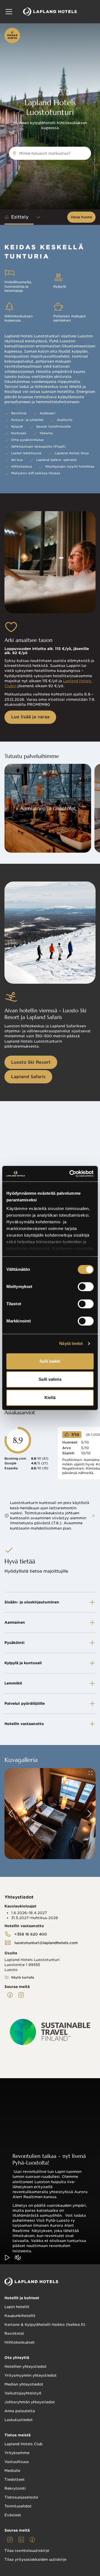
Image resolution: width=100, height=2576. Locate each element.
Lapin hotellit (17, 2307)
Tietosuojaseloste (21, 2497)
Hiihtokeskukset (20, 2342)
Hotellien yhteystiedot (26, 2367)
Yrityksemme (17, 2453)
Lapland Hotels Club (23, 2444)
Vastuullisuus (17, 2462)
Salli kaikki (50, 1361)
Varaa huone (81, 217)
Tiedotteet (15, 2480)
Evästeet (13, 2515)
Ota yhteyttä (17, 2358)
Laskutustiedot (19, 2420)
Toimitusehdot (18, 2506)
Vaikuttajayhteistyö (23, 2393)
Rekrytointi (15, 2488)
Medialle (12, 2471)
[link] (26, 1934)
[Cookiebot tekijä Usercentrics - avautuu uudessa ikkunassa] (71, 1174)
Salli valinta (50, 1379)
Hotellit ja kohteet (22, 2298)
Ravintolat (14, 2333)
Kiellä (50, 1398)
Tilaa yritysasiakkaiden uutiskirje (35, 2559)
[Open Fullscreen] (91, 1773)
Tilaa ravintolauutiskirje (27, 2551)
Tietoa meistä (17, 2435)
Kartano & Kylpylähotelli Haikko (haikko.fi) (45, 2325)
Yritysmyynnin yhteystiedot (31, 2375)
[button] (9, 12)
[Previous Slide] (11, 1814)
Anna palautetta (20, 2411)
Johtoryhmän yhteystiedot (30, 2402)
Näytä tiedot (71, 1343)
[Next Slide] (89, 1814)
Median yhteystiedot (24, 2384)
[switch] (86, 1287)
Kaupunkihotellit (20, 2316)
